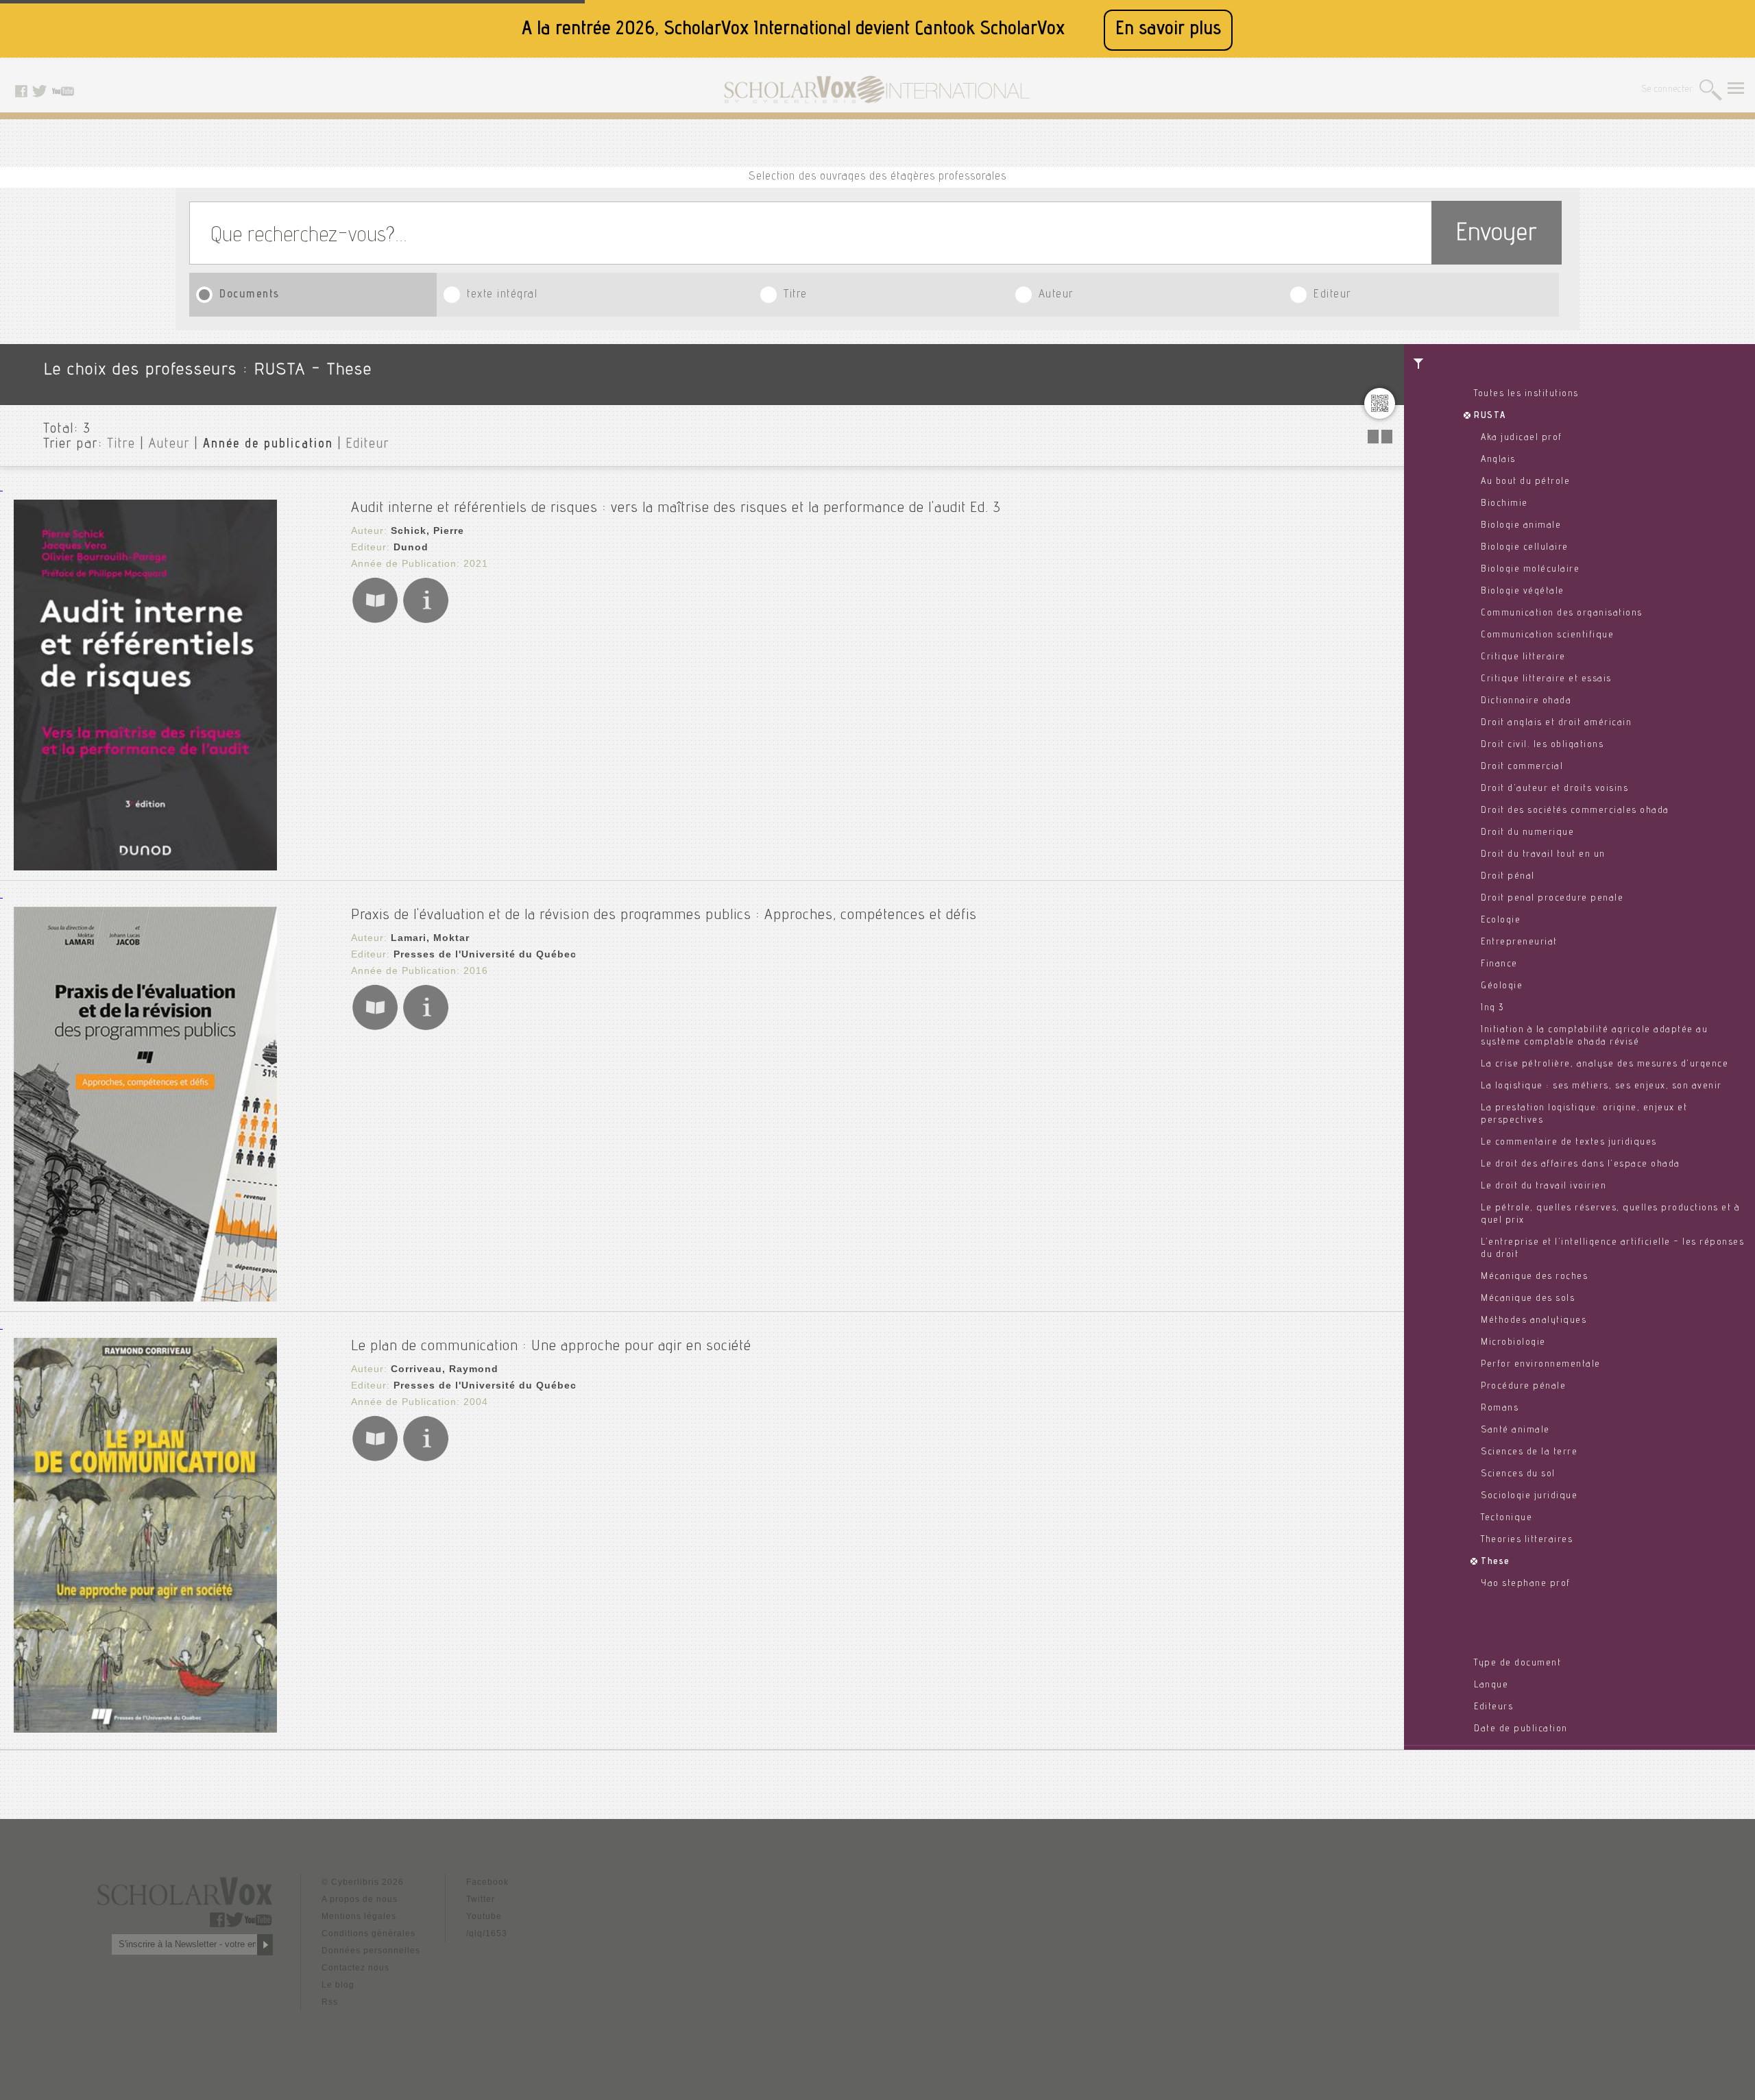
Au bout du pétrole (1525, 482)
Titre (796, 295)
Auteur (1056, 295)
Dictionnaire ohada (1526, 701)
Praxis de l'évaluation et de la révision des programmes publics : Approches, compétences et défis (664, 916)
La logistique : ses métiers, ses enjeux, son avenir (1601, 1086)
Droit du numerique (1527, 833)
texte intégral (502, 295)
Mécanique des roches (1534, 1277)
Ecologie (1501, 920)
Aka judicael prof (1522, 438)
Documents (250, 295)
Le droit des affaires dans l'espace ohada (1581, 1164)
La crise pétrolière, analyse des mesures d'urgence (1605, 1064)
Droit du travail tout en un (1543, 855)
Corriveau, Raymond (445, 1369)
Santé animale (1515, 1430)
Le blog (338, 1985)
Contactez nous (355, 1968)
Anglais (1498, 460)
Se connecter (1668, 90)
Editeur (1332, 295)
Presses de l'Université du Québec (485, 954)
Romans (1500, 1408)
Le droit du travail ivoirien (1544, 1186)
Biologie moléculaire (1530, 570)
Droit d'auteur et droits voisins (1554, 789)
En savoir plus (1168, 30)
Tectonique (1506, 1518)
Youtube (484, 1916)
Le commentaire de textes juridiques (1569, 1143)
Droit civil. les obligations (1542, 745)
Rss (330, 2002)
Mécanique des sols (1528, 1299)
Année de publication (268, 445)
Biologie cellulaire (1525, 548)
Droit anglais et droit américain (1556, 723)
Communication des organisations (1562, 613)
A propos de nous (360, 1899)
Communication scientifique (1547, 635)
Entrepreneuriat (1519, 942)
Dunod (411, 547)
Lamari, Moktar (430, 938)
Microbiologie (1513, 1343)
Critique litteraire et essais (1546, 679)
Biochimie (1504, 504)
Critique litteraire (1523, 657)
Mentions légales (359, 1916)
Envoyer (1497, 235)
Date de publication (1521, 1729)
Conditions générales (368, 1933)
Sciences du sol (1518, 1474)
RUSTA (1490, 416)
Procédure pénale (1523, 1387)
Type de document (1517, 1663)
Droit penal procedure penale (1552, 899)
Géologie (1502, 986)
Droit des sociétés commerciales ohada (1575, 811)
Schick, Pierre (427, 530)
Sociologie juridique (1529, 1496)
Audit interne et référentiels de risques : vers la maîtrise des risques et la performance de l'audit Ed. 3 (676, 509)
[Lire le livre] (375, 621)
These (1496, 1562)
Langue (1491, 1685)
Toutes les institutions (1526, 394)
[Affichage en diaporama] (1381, 440)
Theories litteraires (1527, 1540)
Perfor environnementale (1541, 1365)
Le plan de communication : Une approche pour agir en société (551, 1347)
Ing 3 (1492, 1008)
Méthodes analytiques (1534, 1321)
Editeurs (1493, 1707)
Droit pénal (1508, 877)
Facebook (487, 1882)
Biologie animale (1521, 526)
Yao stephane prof (1526, 1584)
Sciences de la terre (1529, 1452)
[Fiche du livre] (426, 621)
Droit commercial (1522, 767)
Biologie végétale (1523, 591)
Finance (1499, 964)
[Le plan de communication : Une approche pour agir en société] (145, 1729)
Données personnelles (371, 1951)
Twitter (481, 1899)
